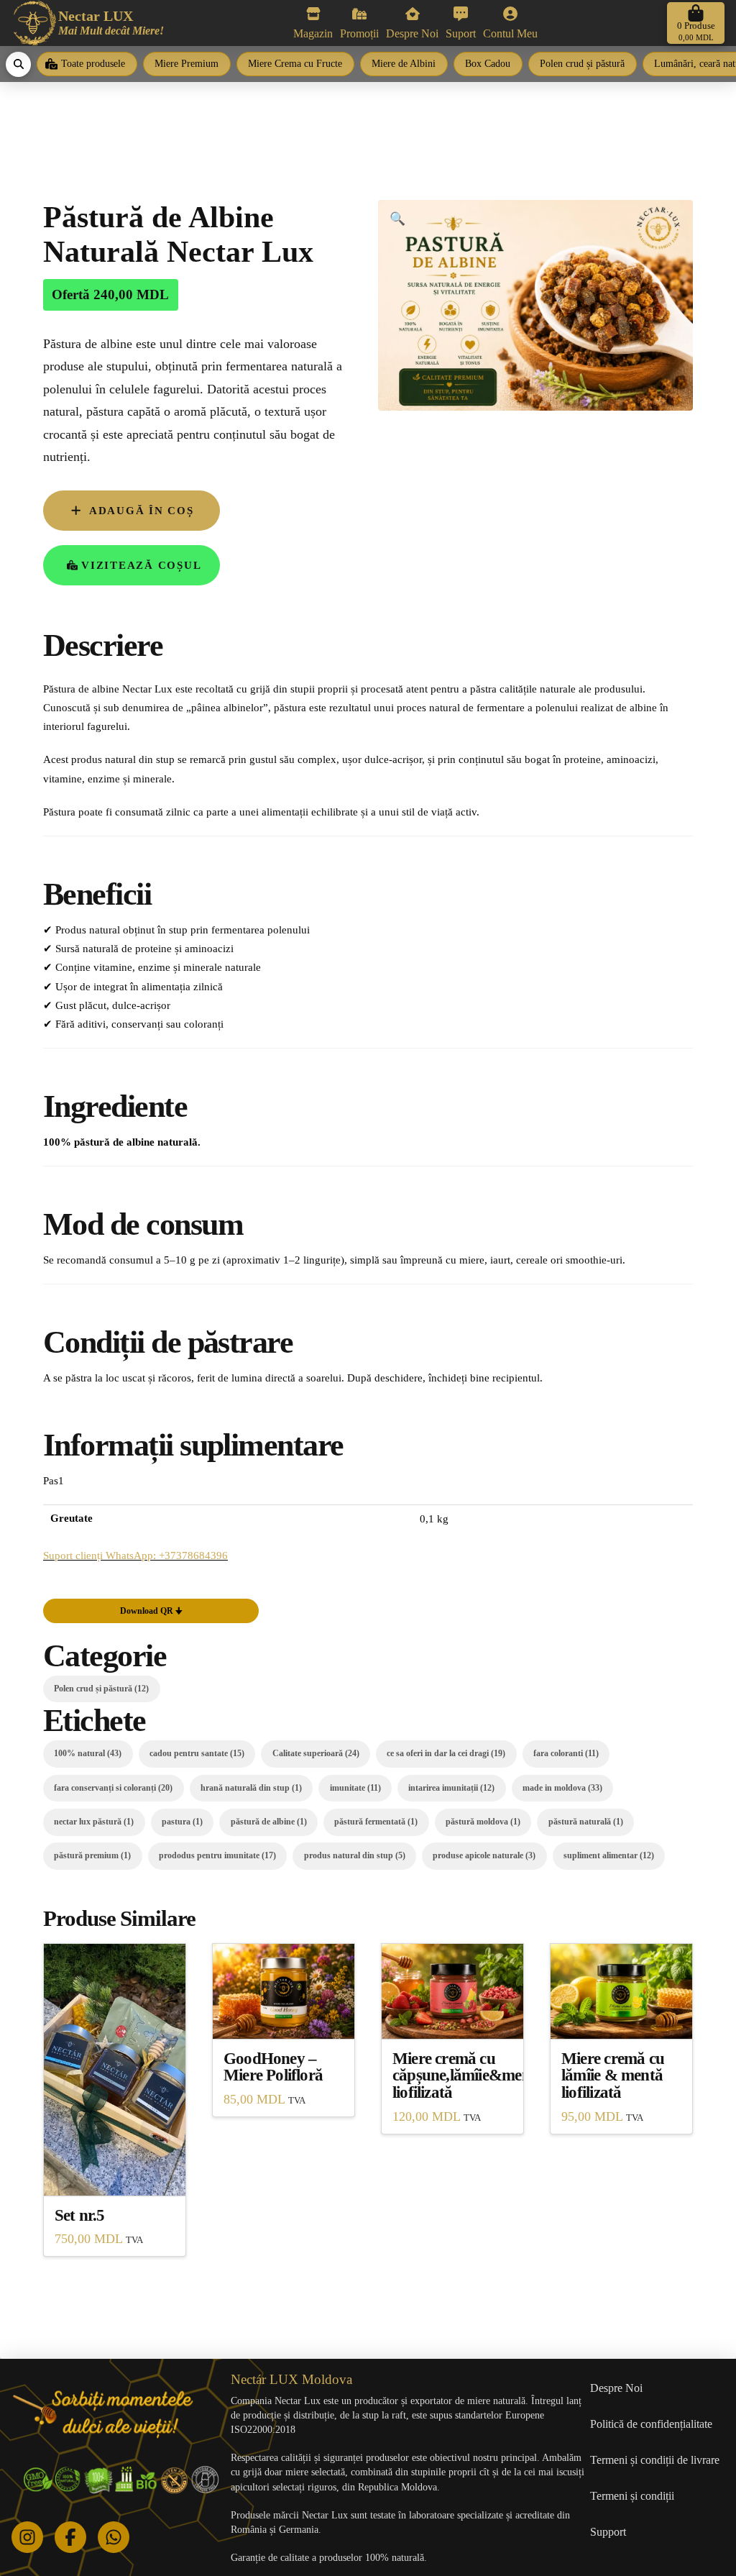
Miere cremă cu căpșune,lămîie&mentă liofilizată (468, 2076)
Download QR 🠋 (151, 1611)
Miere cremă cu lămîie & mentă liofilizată (613, 2076)
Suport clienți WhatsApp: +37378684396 (135, 1555)
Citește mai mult (115, 2171)
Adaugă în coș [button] (283, 2015)
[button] (696, 23)
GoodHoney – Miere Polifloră (273, 2067)
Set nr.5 (80, 2215)
